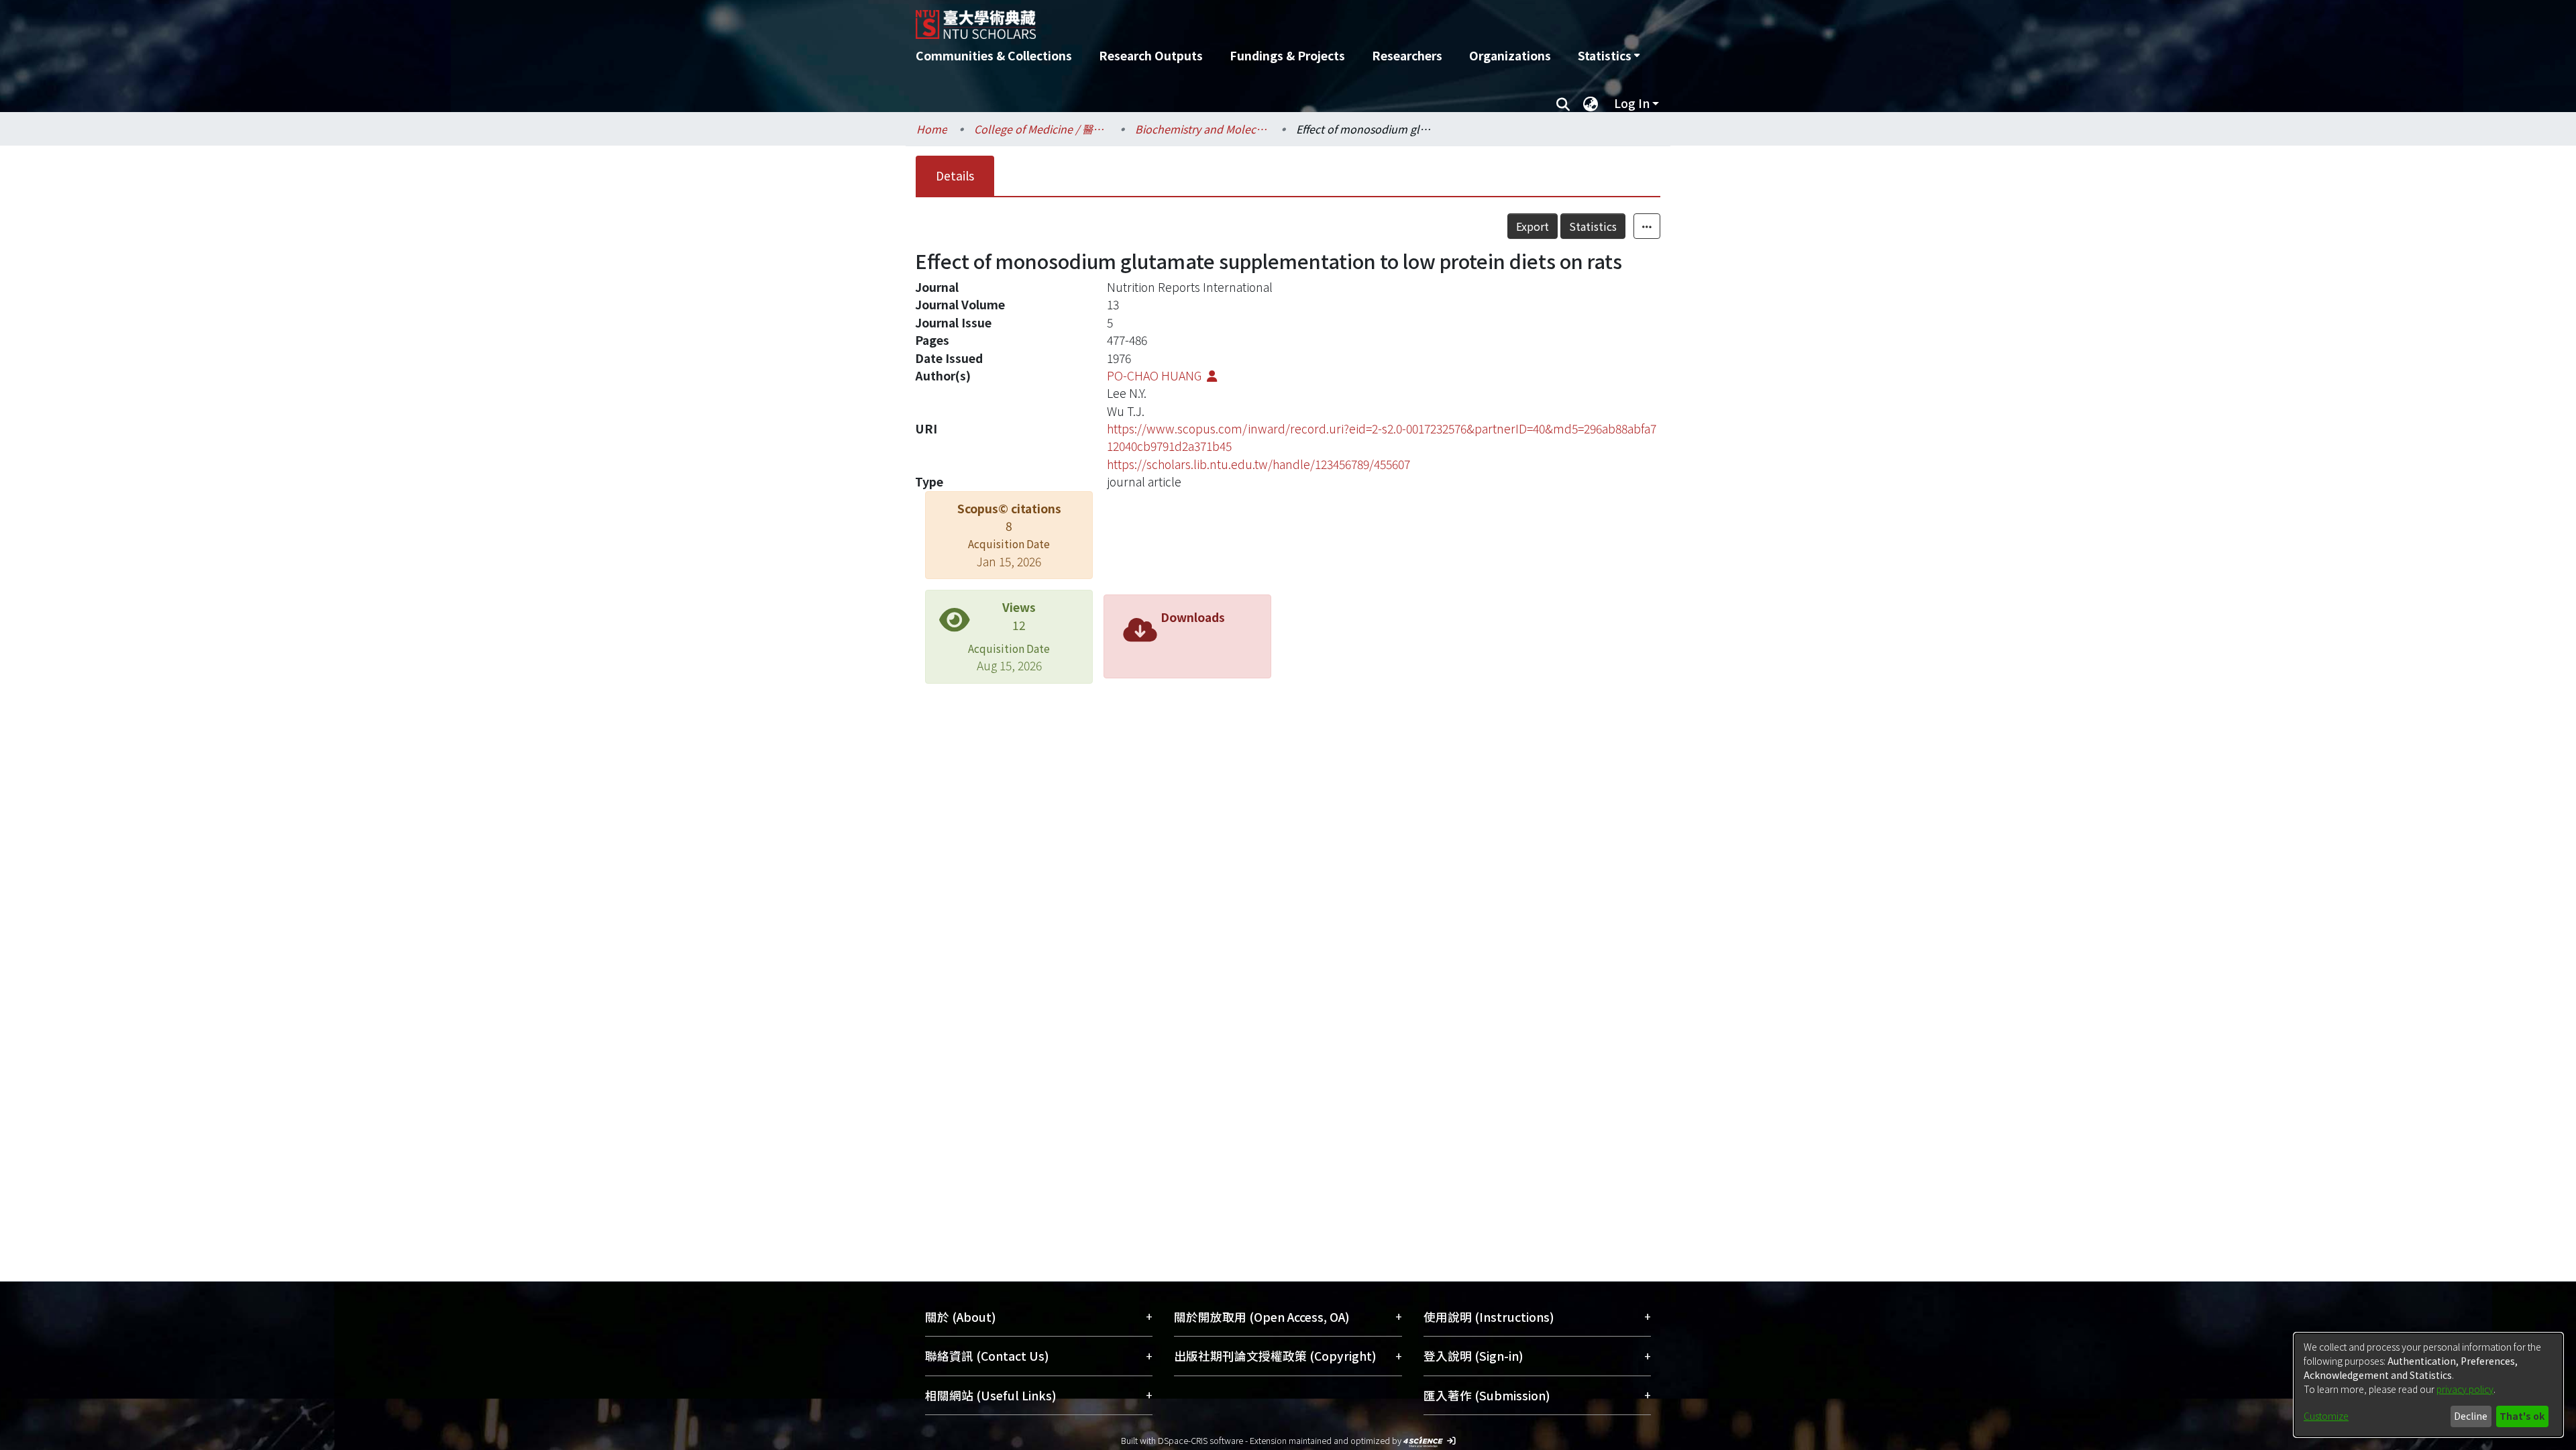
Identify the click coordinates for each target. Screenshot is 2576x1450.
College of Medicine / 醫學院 (1041, 129)
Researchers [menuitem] (1407, 55)
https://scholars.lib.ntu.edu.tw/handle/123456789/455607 (1258, 464)
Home (932, 129)
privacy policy (2465, 1389)
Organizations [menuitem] (1510, 55)
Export (1533, 226)
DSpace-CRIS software (1200, 1440)
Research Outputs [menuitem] (1151, 55)
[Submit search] (1563, 103)
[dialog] (2428, 1385)
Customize (2326, 1416)
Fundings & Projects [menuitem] (1287, 55)
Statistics (1593, 226)
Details (955, 175)
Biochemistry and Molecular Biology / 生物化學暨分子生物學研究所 (1202, 129)
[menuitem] (1609, 56)
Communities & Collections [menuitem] (994, 55)
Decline (2471, 1416)
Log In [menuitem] (1632, 103)
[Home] (1216, 19)
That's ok (2522, 1416)
